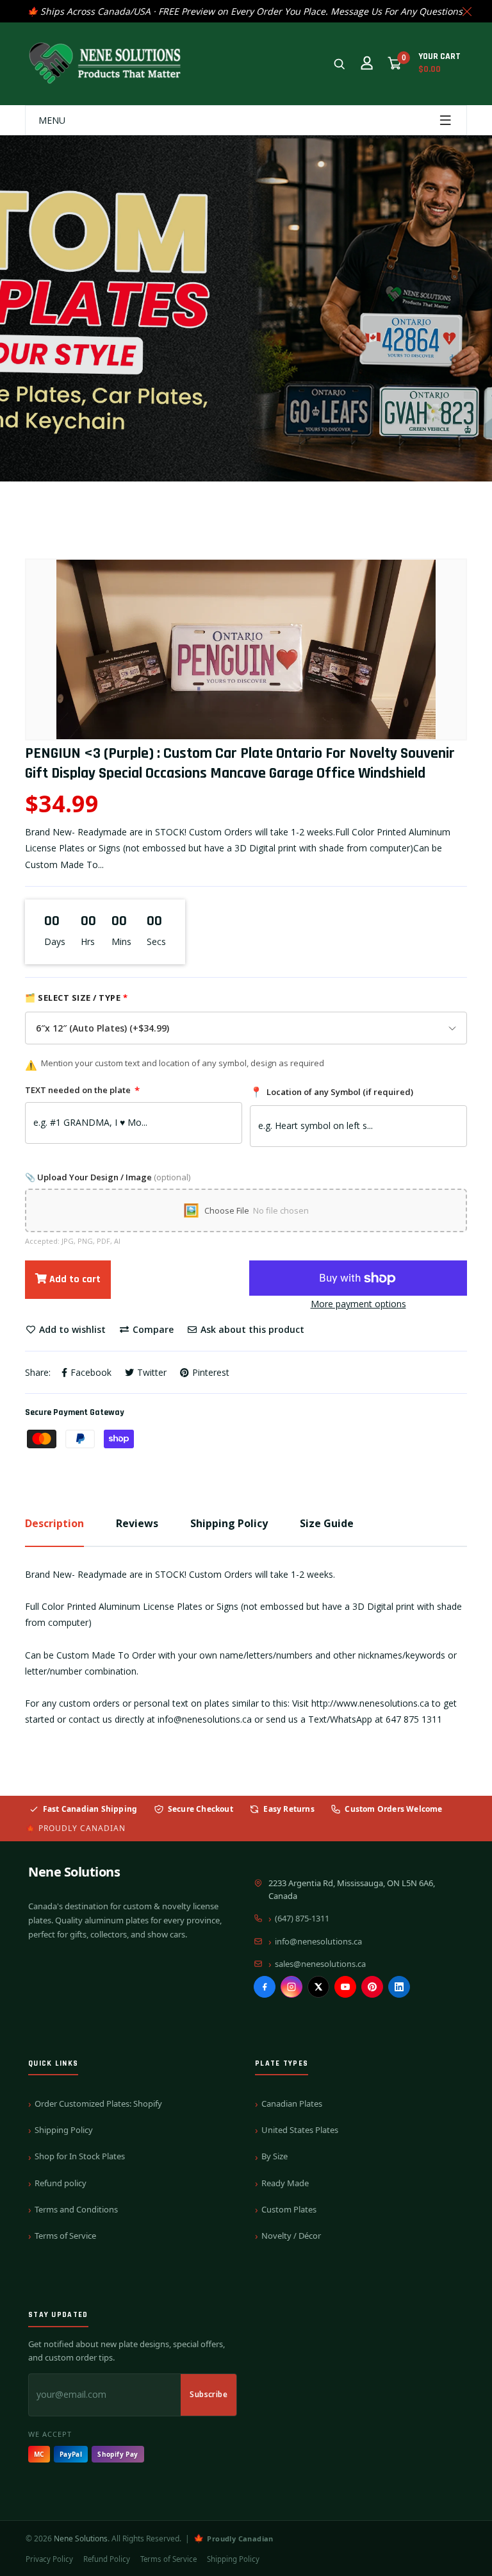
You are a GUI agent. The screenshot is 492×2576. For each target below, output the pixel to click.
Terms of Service (65, 2236)
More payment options (358, 1304)
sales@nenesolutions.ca (320, 1964)
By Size (275, 2156)
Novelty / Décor (291, 2236)
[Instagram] (291, 1987)
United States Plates (300, 2130)
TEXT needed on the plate (82, 1090)
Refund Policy (107, 2559)
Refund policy (61, 2183)
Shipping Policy (64, 2130)
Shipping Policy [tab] (229, 1523)
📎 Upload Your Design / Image (108, 1177)
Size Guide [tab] (327, 1523)
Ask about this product (251, 1329)
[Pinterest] (372, 1987)
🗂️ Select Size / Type (76, 998)
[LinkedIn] (399, 1987)
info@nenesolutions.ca (318, 1941)
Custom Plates (289, 2209)
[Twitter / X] (318, 1987)
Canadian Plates (292, 2103)
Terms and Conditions (76, 2209)
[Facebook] (265, 1987)
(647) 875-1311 (302, 1918)
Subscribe (209, 2394)
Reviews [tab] (137, 1523)
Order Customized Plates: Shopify (98, 2103)
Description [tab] (54, 1523)
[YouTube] (345, 1987)
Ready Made (285, 2183)
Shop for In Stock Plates (80, 2156)
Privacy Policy (49, 2559)
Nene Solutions (74, 1872)
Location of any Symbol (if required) (332, 1092)
